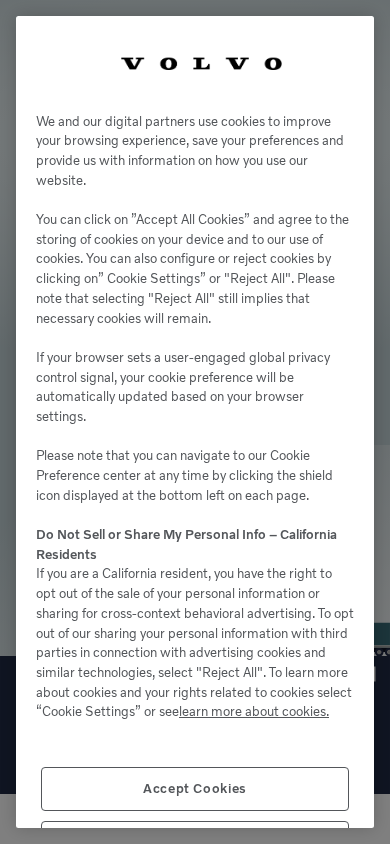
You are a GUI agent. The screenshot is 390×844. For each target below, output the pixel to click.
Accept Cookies (195, 788)
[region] (195, 422)
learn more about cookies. (254, 711)
